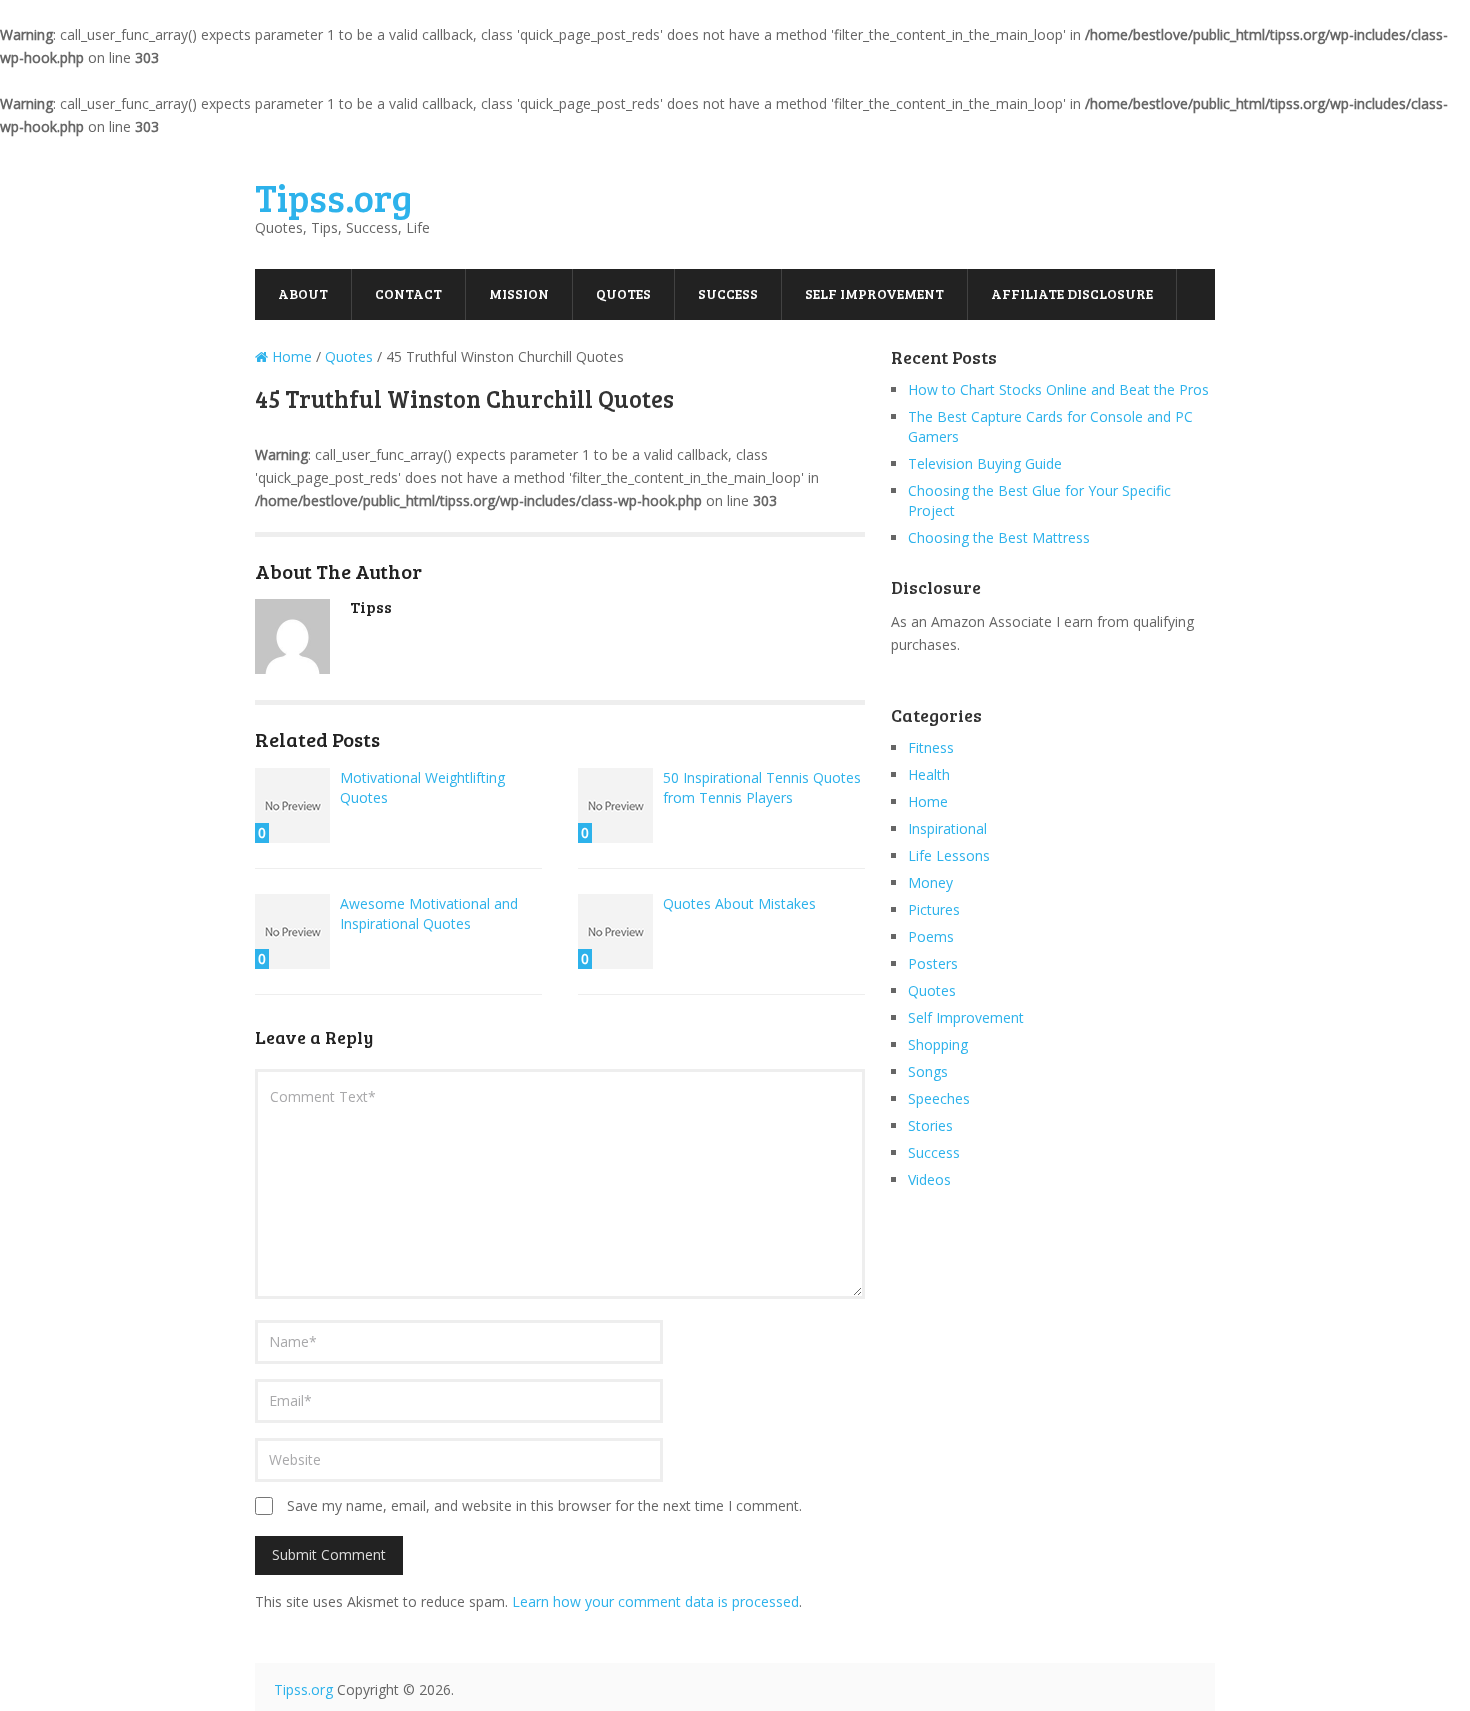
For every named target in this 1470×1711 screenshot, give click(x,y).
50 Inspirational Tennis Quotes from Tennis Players (762, 787)
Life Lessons (949, 855)
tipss (371, 606)
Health (929, 774)
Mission (519, 293)
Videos (929, 1179)
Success (728, 293)
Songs (928, 1071)
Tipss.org (333, 197)
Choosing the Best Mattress (999, 537)
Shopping (938, 1044)
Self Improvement (874, 293)
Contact (408, 293)
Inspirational (947, 828)
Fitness (931, 747)
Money (930, 882)
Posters (933, 963)
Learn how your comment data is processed (655, 1601)
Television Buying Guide (985, 463)
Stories (930, 1125)
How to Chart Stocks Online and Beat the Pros (1058, 389)
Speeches (939, 1098)
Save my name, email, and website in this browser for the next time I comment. (544, 1505)
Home (928, 801)
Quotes (623, 293)
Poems (931, 936)
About (303, 293)
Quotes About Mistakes (739, 903)
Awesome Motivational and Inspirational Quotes (429, 913)
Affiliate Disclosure (1072, 293)
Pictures (934, 909)
